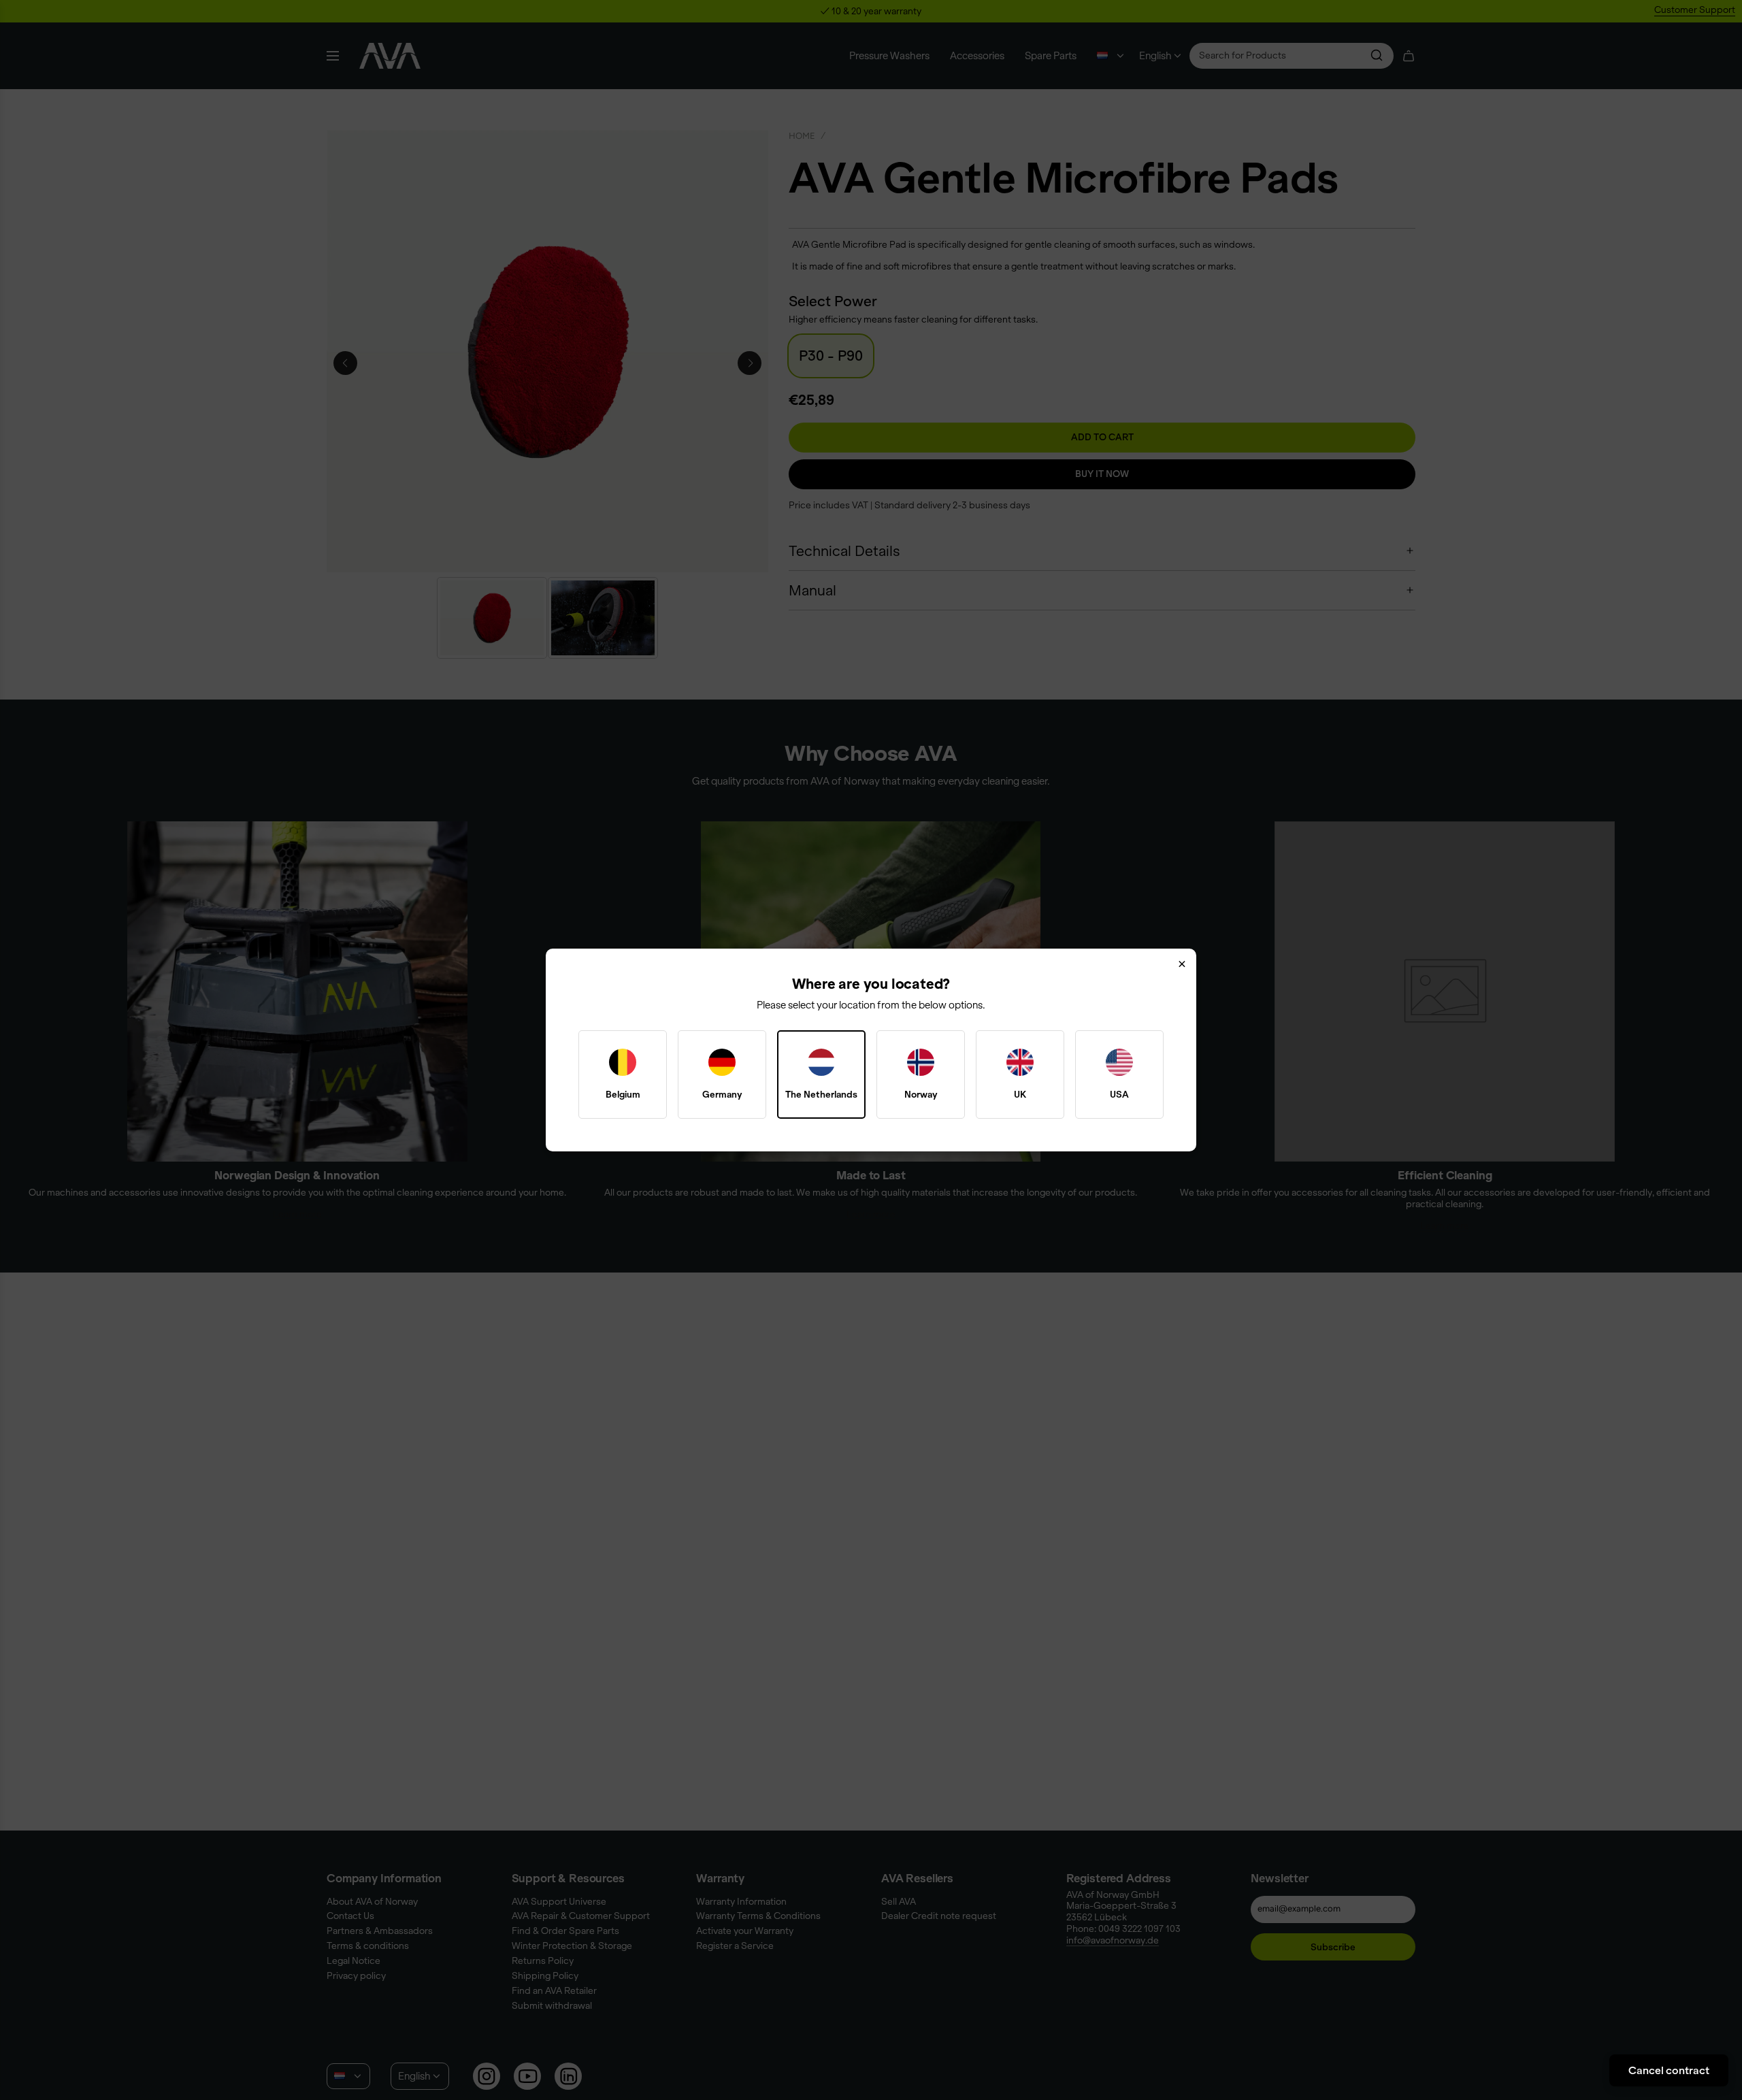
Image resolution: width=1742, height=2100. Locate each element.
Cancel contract (1669, 2070)
